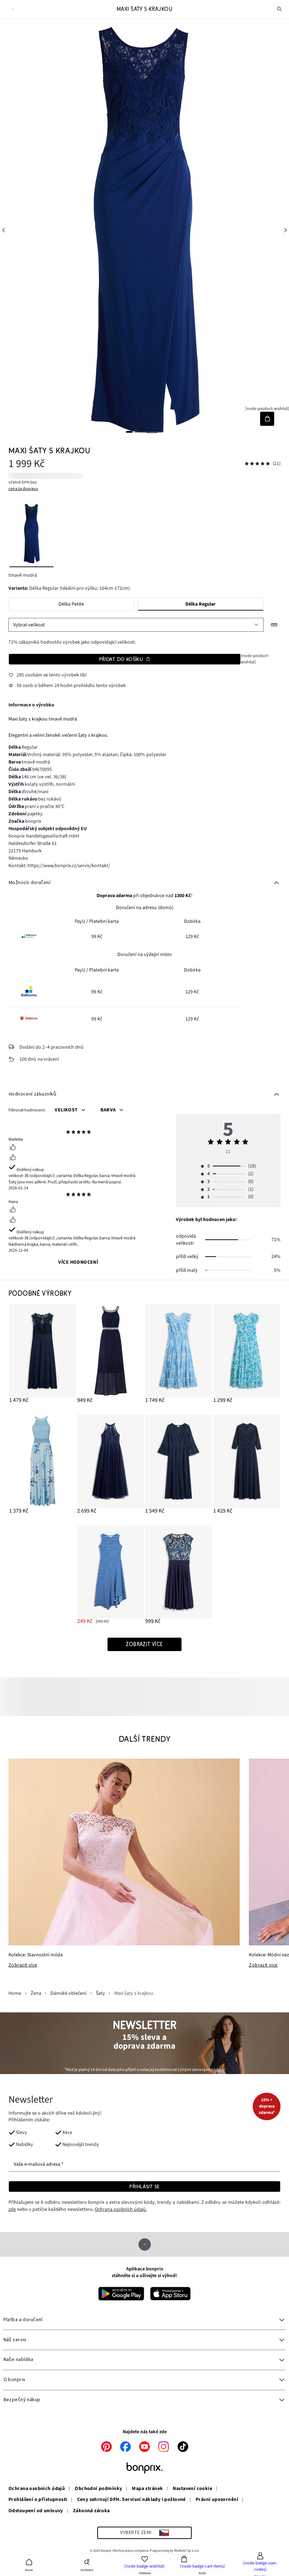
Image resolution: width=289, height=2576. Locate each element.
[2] (137, 432)
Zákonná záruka (91, 2511)
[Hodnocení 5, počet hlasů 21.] (257, 464)
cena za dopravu (23, 489)
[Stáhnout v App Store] (170, 2294)
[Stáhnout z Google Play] (121, 2294)
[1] (129, 432)
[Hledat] (279, 9)
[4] (152, 432)
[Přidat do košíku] (267, 419)
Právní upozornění (217, 2500)
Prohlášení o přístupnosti (38, 2500)
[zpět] (13, 9)
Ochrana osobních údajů (37, 2489)
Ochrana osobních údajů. (121, 2209)
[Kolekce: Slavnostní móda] (124, 1852)
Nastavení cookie (192, 2489)
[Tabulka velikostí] (274, 625)
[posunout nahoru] (145, 2244)
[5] (160, 432)
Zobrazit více (23, 1965)
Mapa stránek (147, 2489)
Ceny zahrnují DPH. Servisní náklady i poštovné (131, 2500)
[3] (144, 432)
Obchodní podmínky (98, 2489)
